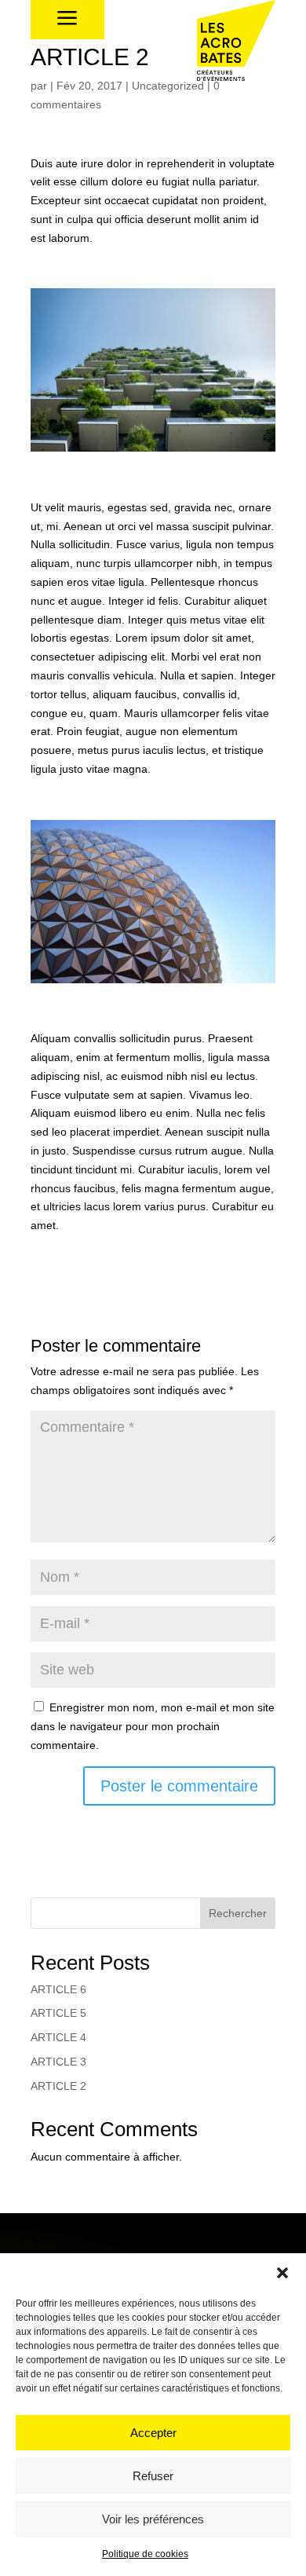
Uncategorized (168, 86)
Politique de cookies (145, 2554)
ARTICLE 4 (58, 2037)
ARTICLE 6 (58, 1989)
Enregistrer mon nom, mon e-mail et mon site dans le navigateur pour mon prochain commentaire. (153, 1726)
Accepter (153, 2433)
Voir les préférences (153, 2519)
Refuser (153, 2476)
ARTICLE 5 (58, 2013)
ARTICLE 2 (58, 2086)
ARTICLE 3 (58, 2062)
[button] (282, 2273)
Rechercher (238, 1913)
